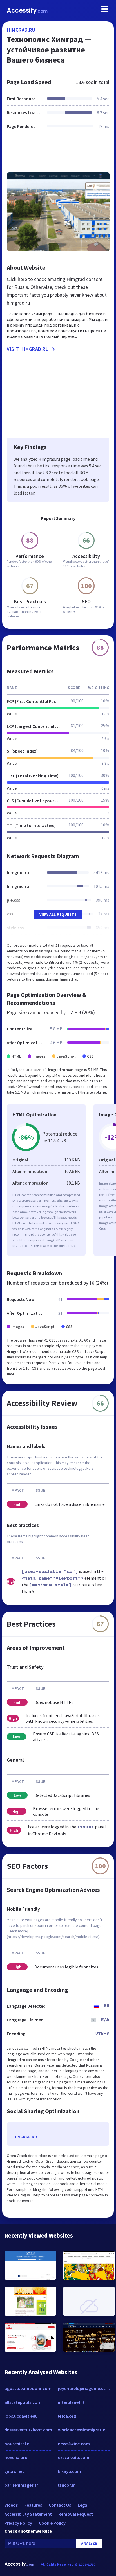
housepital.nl (18, 2444)
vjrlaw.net (14, 2471)
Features (33, 2505)
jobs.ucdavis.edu (21, 2416)
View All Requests (58, 914)
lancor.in (67, 2485)
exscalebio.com (74, 2457)
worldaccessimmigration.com (85, 2430)
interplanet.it (71, 2402)
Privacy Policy (18, 2523)
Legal (83, 2505)
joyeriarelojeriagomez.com (85, 2388)
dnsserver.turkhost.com (28, 2430)
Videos (11, 2505)
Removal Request (76, 2514)
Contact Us (60, 2505)
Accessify (27, 11)
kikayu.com (70, 2471)
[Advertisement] (58, 154)
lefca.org (67, 2416)
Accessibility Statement (28, 2514)
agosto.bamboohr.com (28, 2388)
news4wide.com (74, 2444)
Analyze (89, 2543)
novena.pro (16, 2457)
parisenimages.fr (21, 2485)
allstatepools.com (23, 2402)
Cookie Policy (52, 2523)
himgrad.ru (21, 30)
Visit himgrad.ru (28, 349)
